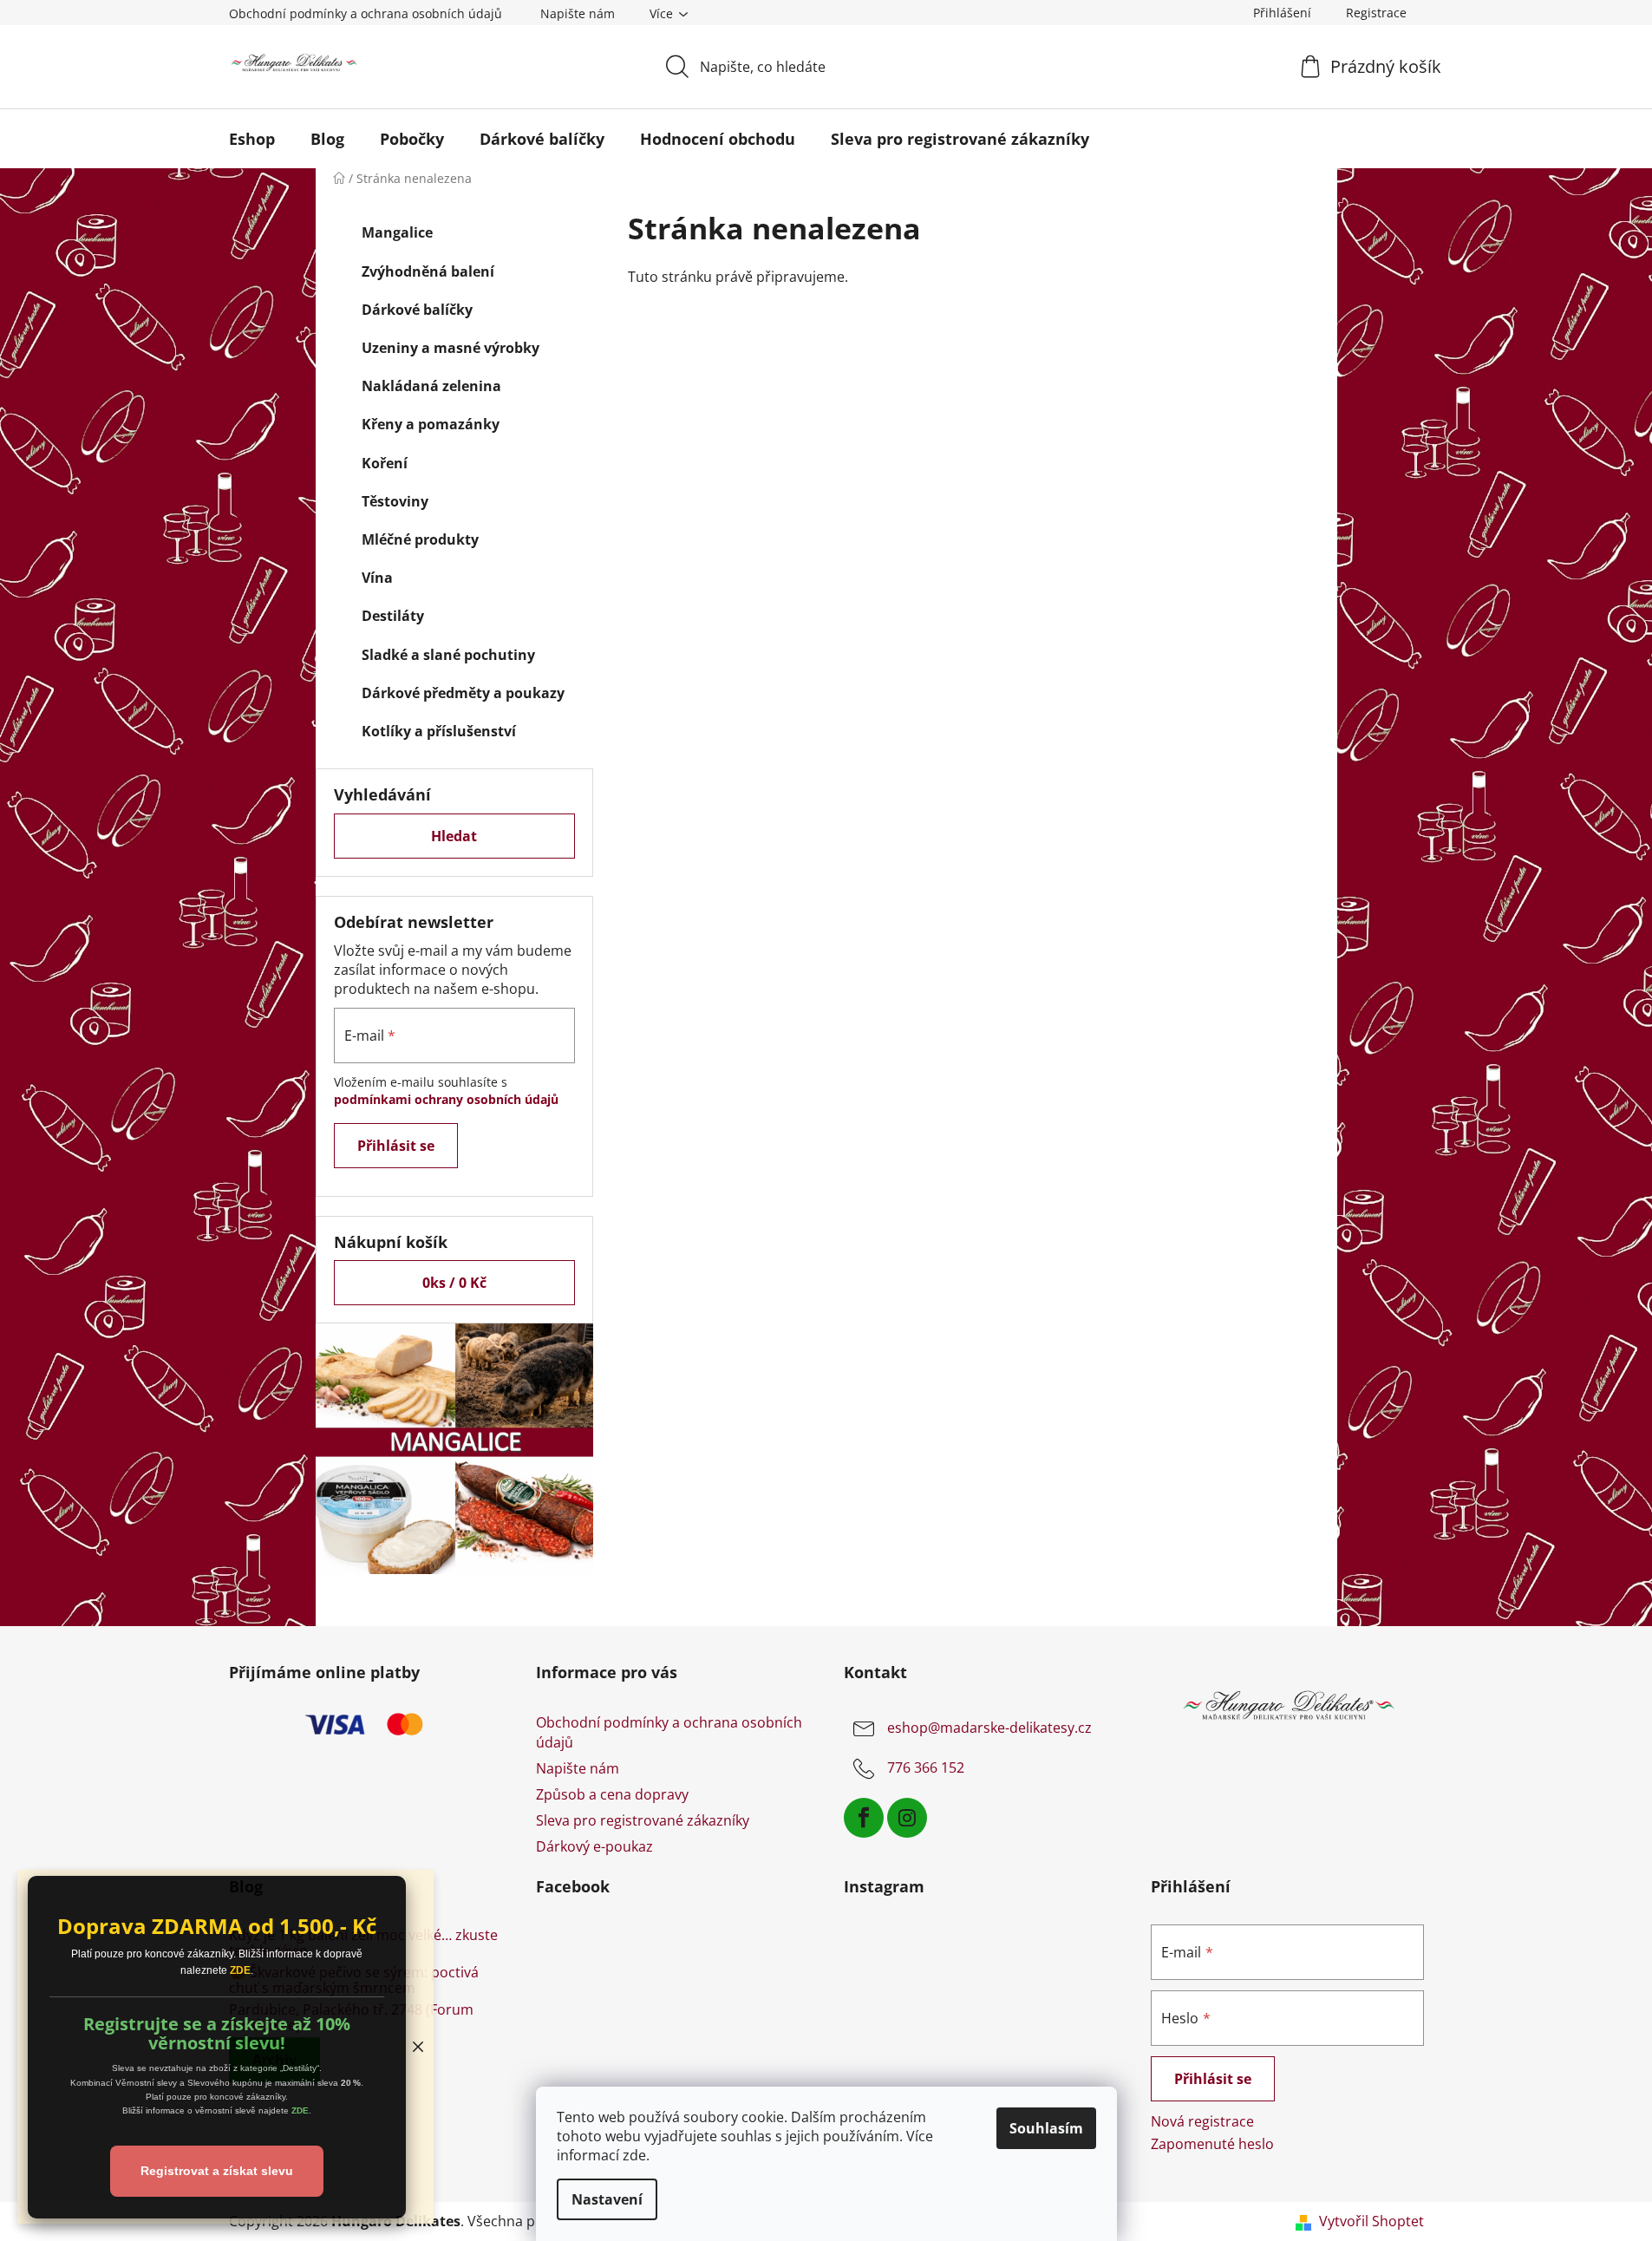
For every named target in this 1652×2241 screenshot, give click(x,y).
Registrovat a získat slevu (217, 2171)
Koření (385, 463)
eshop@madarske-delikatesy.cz (989, 1728)
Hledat (454, 836)
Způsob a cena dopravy (612, 1794)
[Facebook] (864, 1818)
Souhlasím (1046, 2128)
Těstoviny (395, 501)
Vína (377, 578)
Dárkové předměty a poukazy (463, 693)
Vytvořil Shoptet (1371, 2221)
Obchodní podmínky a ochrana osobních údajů (366, 13)
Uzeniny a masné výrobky (451, 348)
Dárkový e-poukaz (594, 1846)
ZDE (240, 1970)
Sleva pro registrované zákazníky (643, 1820)
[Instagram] (907, 1818)
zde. (636, 2155)
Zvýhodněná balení (428, 271)
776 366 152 (926, 1768)
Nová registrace (1202, 2121)
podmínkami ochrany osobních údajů (446, 1099)
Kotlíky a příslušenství (439, 731)
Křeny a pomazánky (431, 424)
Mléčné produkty (420, 539)
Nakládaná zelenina (431, 386)
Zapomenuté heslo (1212, 2144)
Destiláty (393, 616)
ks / (454, 1283)
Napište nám (578, 13)
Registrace (1376, 13)
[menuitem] (252, 139)
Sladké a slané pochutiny (448, 655)
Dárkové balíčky (417, 310)
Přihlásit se (396, 1146)
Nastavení (607, 2199)
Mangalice (397, 232)
